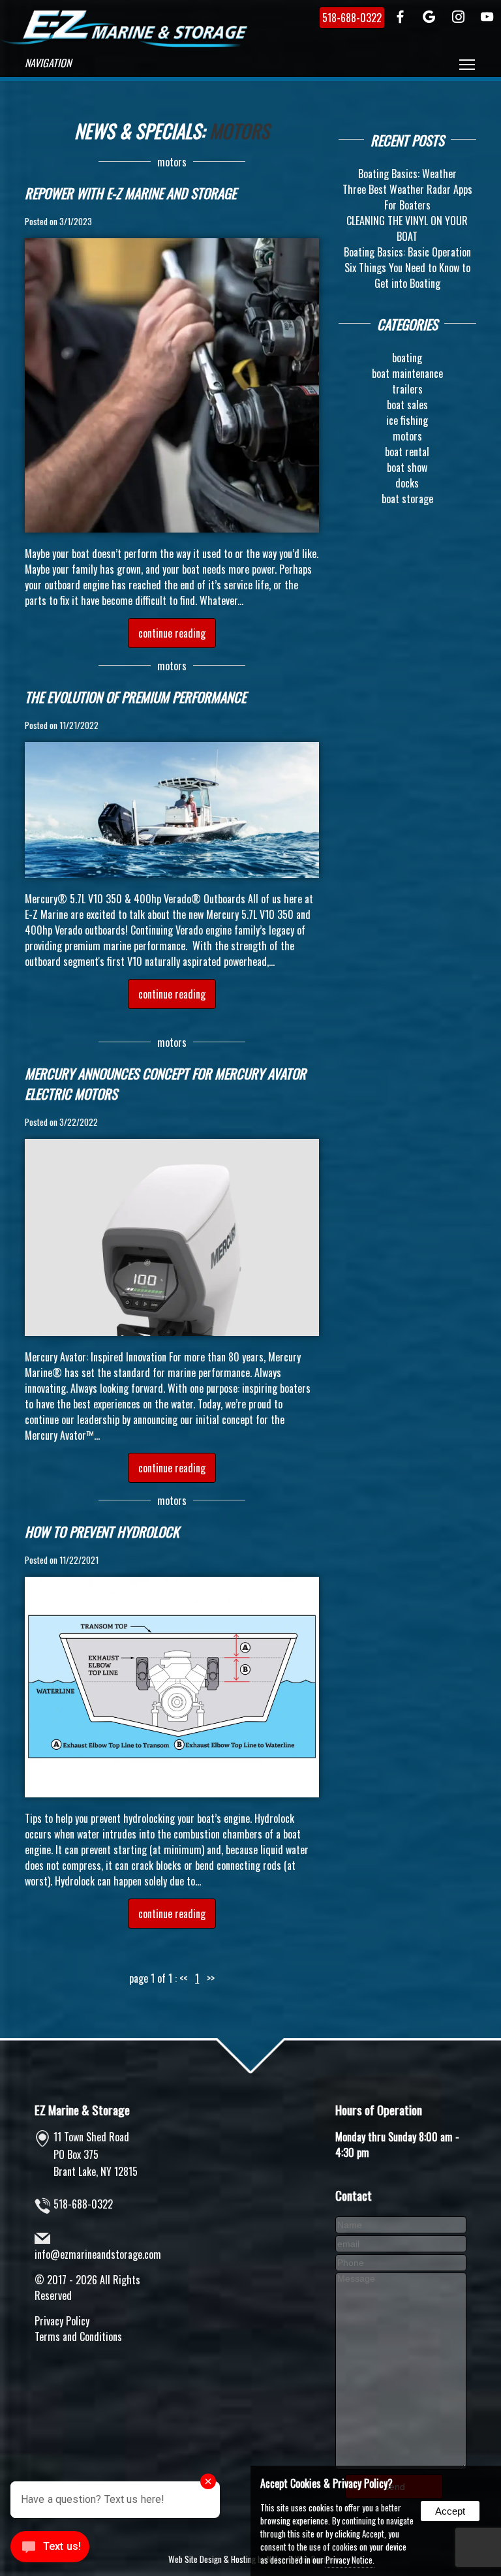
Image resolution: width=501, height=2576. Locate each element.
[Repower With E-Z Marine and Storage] (172, 528)
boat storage (407, 499)
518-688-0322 (83, 2204)
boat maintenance (407, 373)
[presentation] (401, 18)
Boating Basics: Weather (407, 174)
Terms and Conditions (78, 2336)
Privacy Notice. (350, 2560)
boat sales (407, 405)
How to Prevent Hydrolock (102, 1531)
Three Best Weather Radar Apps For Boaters (407, 197)
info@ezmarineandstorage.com (98, 2254)
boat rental (407, 452)
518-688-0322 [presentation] (352, 18)
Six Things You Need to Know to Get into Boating (407, 275)
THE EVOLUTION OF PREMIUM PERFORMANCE (135, 697)
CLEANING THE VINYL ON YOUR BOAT (407, 228)
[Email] (401, 2242)
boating (407, 358)
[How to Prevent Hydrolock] (172, 1793)
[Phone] (401, 2261)
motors (172, 162)
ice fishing (407, 420)
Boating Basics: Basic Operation (407, 252)
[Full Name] (401, 2224)
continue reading (172, 633)
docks (407, 483)
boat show (407, 467)
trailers (407, 389)
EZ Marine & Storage (82, 2110)
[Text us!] (50, 2550)
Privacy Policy (62, 2321)
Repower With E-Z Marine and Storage (130, 193)
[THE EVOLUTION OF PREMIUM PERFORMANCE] (172, 873)
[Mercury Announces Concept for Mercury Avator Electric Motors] (172, 1331)
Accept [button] (450, 2511)
